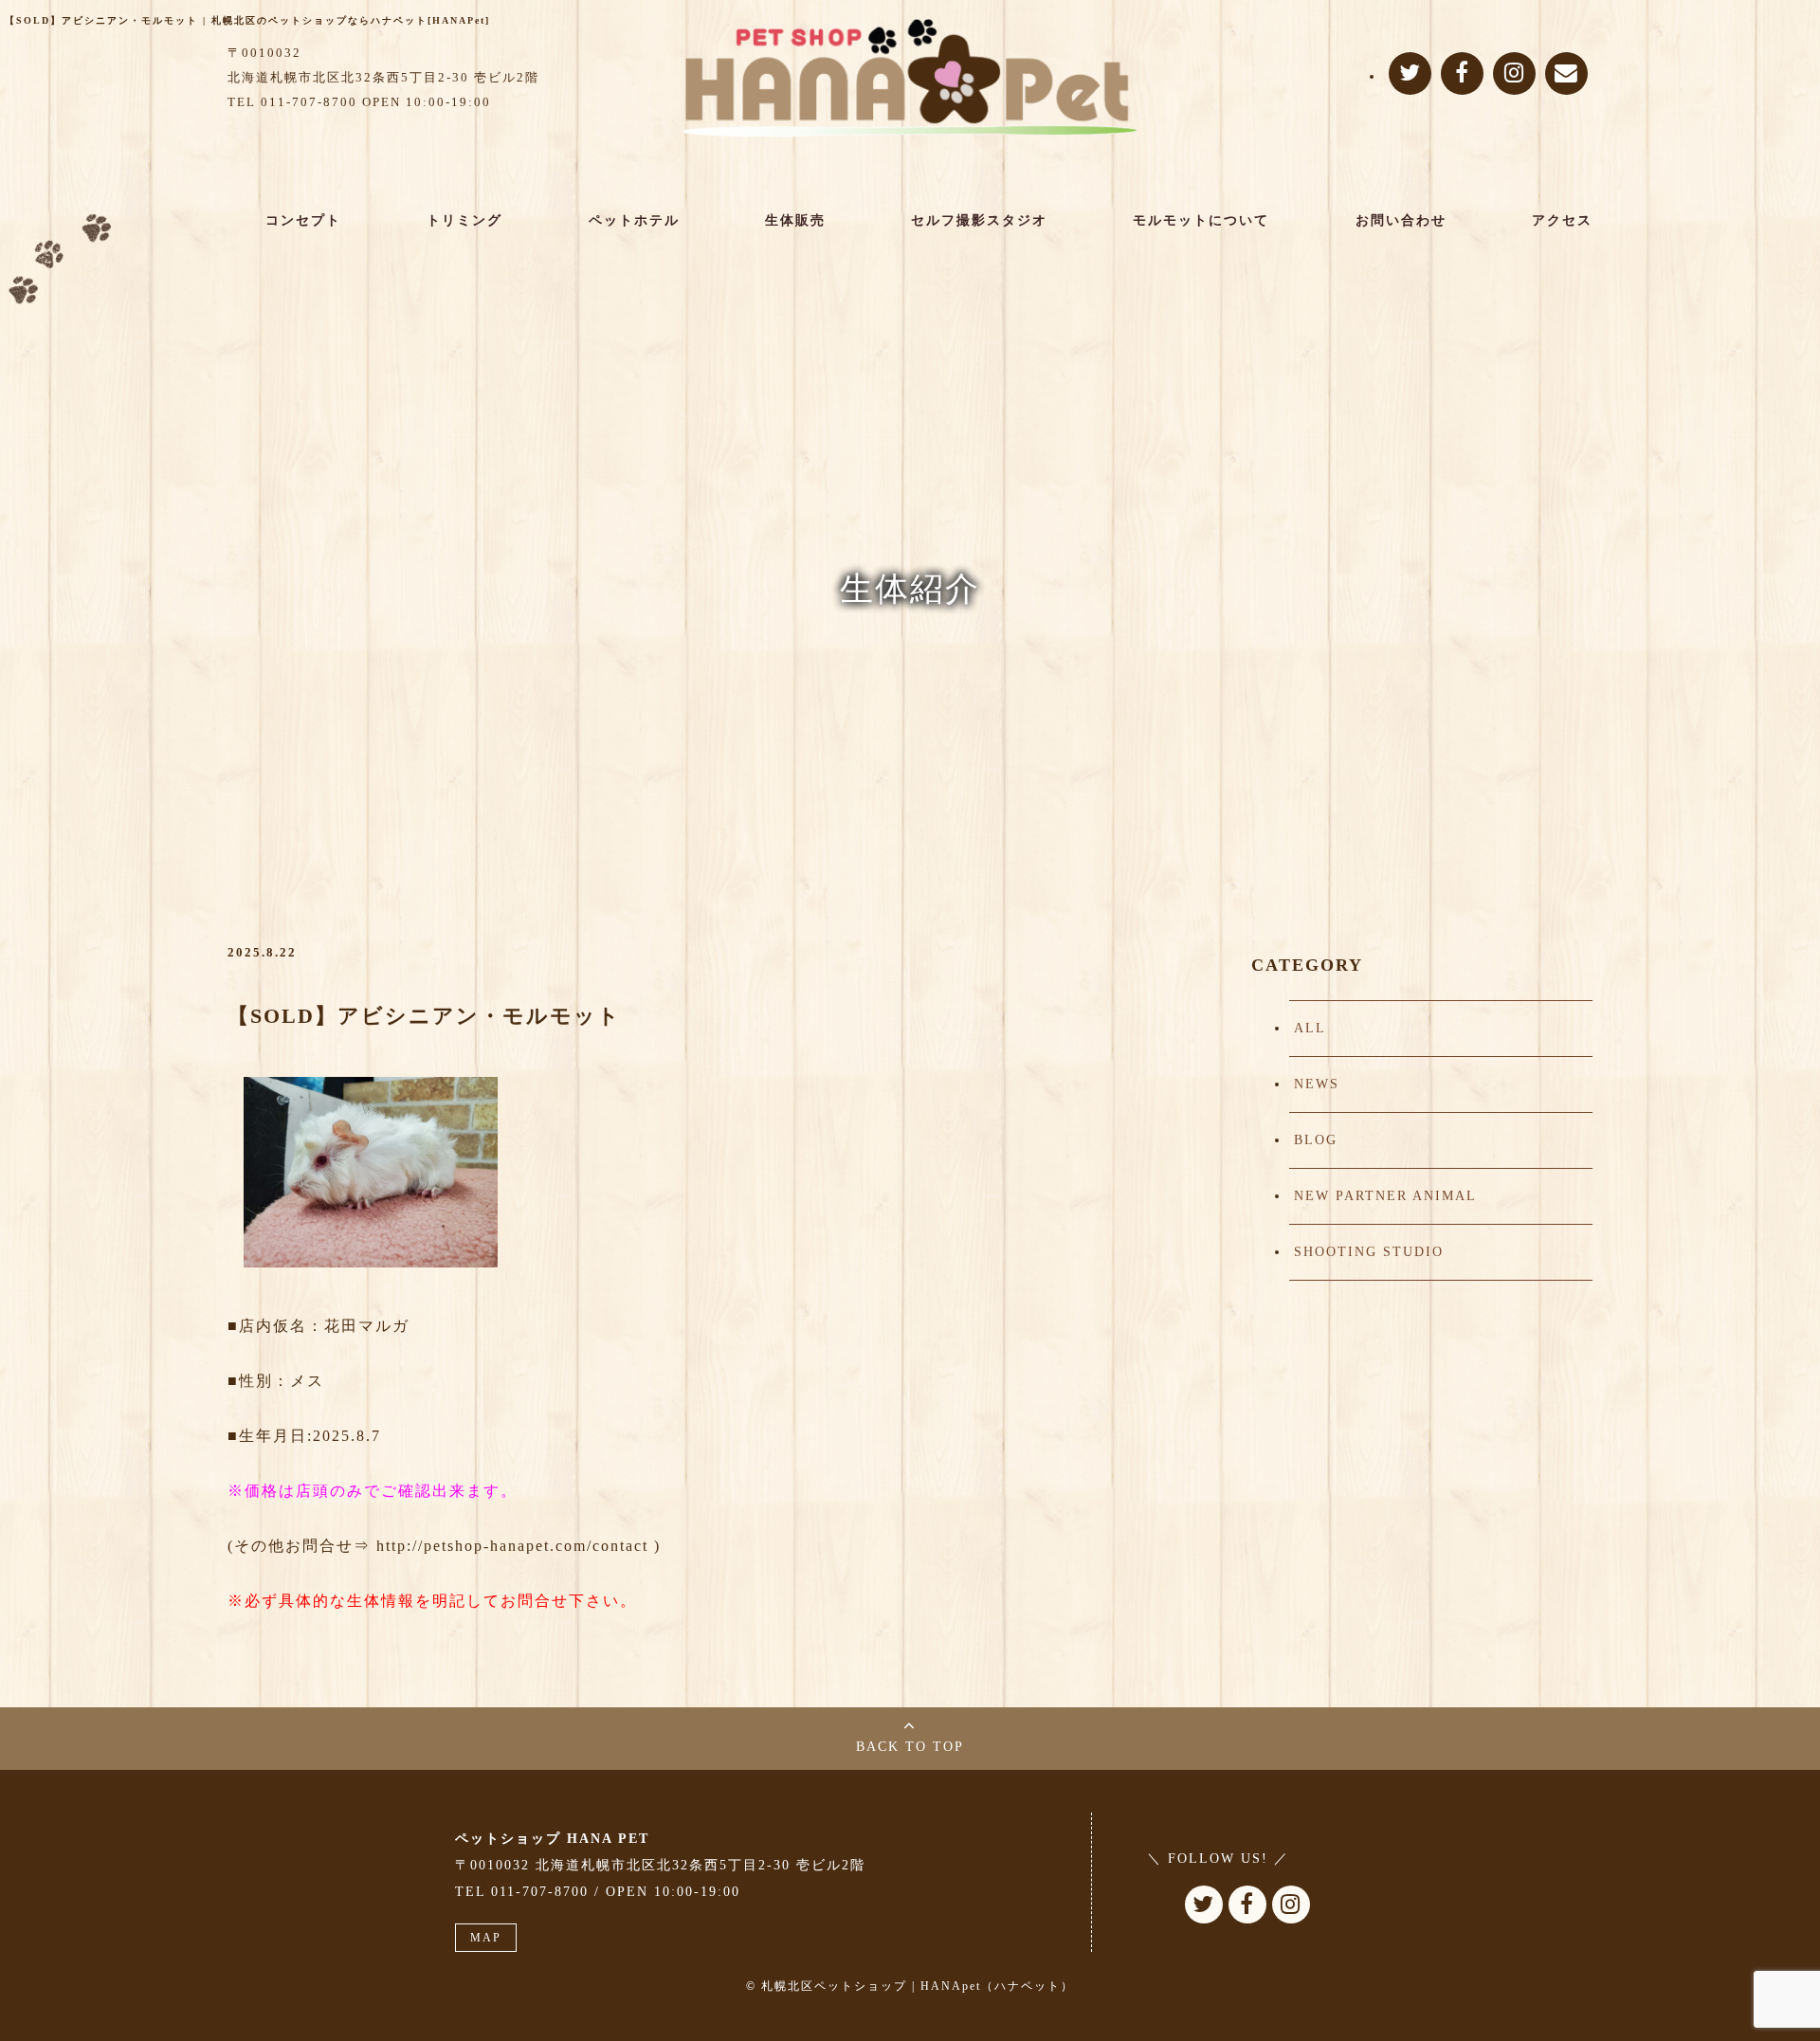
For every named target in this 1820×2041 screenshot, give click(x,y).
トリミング (464, 220)
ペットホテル (634, 220)
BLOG (1316, 1140)
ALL (1310, 1028)
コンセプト (303, 220)
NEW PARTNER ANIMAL (1385, 1196)
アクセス (1562, 220)
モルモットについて (1201, 220)
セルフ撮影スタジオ (979, 220)
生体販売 (795, 220)
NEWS (1317, 1084)
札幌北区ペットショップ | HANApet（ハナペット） (918, 1986)
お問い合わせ (1401, 220)
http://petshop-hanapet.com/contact (512, 1546)
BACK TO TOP (910, 1747)
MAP (486, 1938)
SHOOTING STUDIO (1369, 1252)
